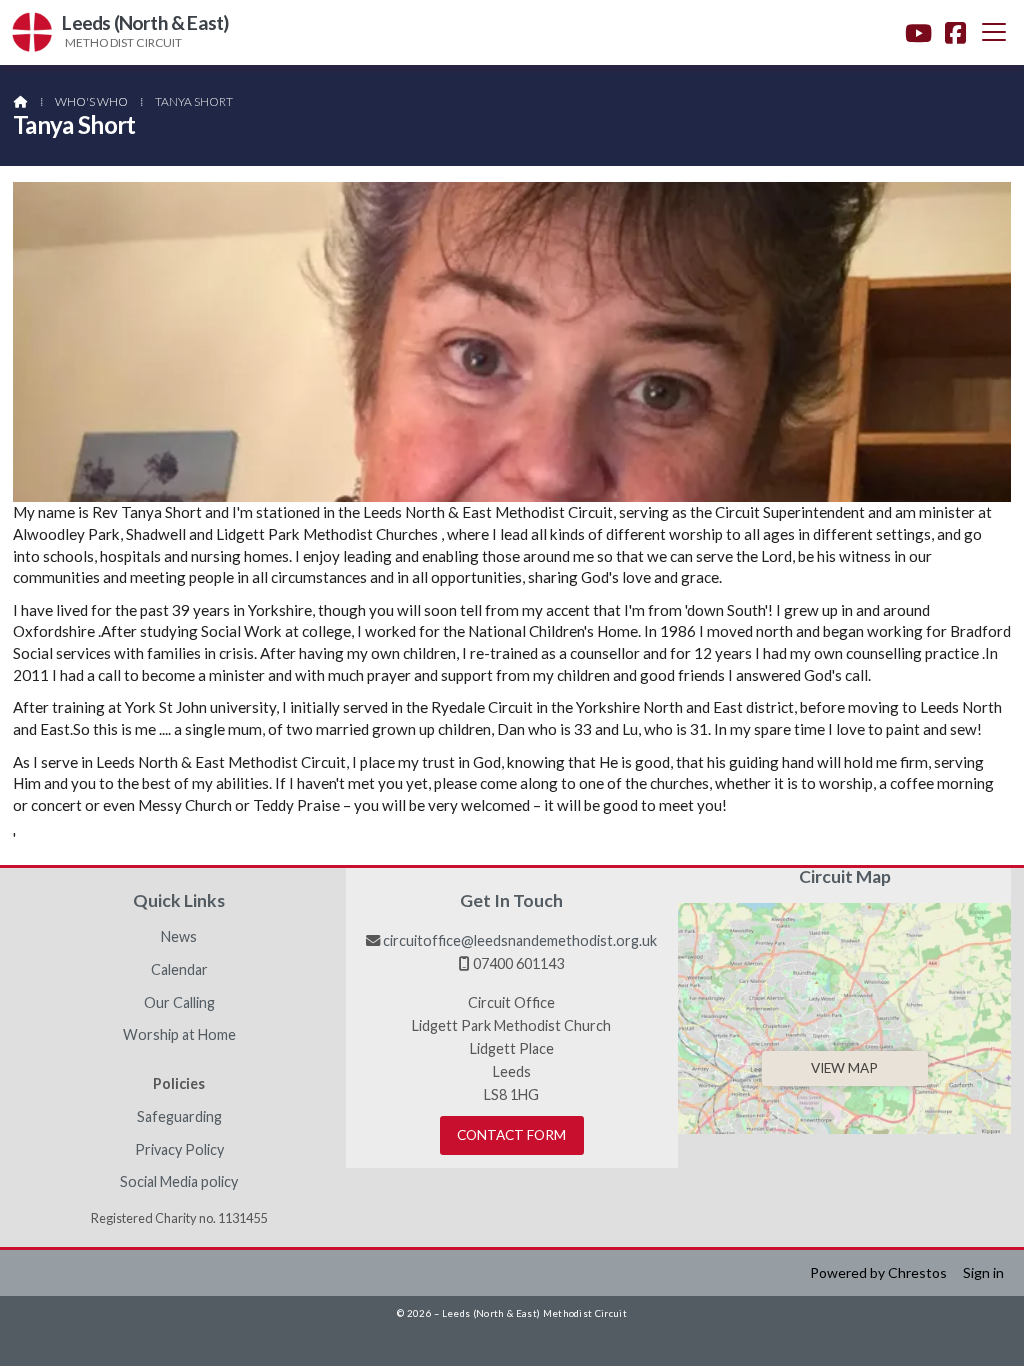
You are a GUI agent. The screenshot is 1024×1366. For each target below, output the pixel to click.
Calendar (179, 970)
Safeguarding (179, 1117)
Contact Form (511, 1135)
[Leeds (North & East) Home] (32, 32)
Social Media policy (179, 1182)
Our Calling (179, 1003)
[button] (994, 31)
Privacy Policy (179, 1150)
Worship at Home (179, 1035)
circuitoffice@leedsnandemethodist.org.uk (520, 940)
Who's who (91, 101)
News (179, 937)
